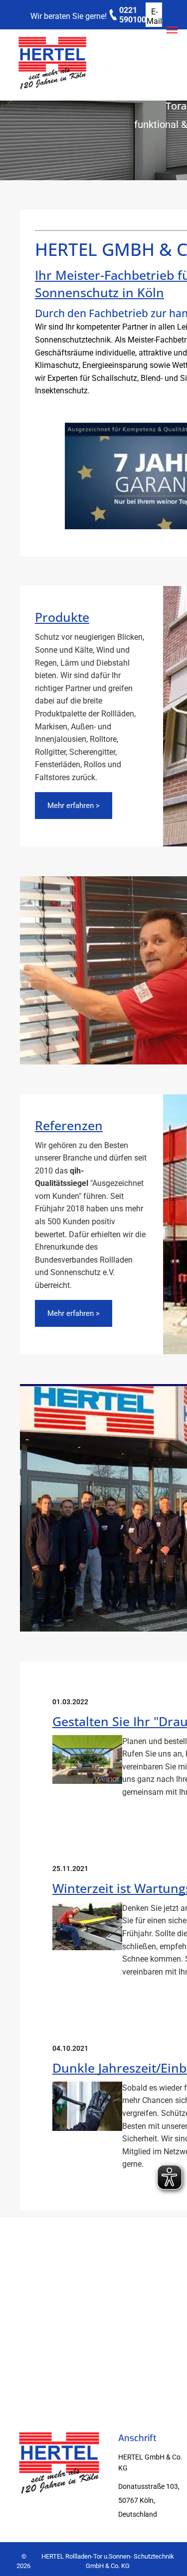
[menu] (172, 30)
